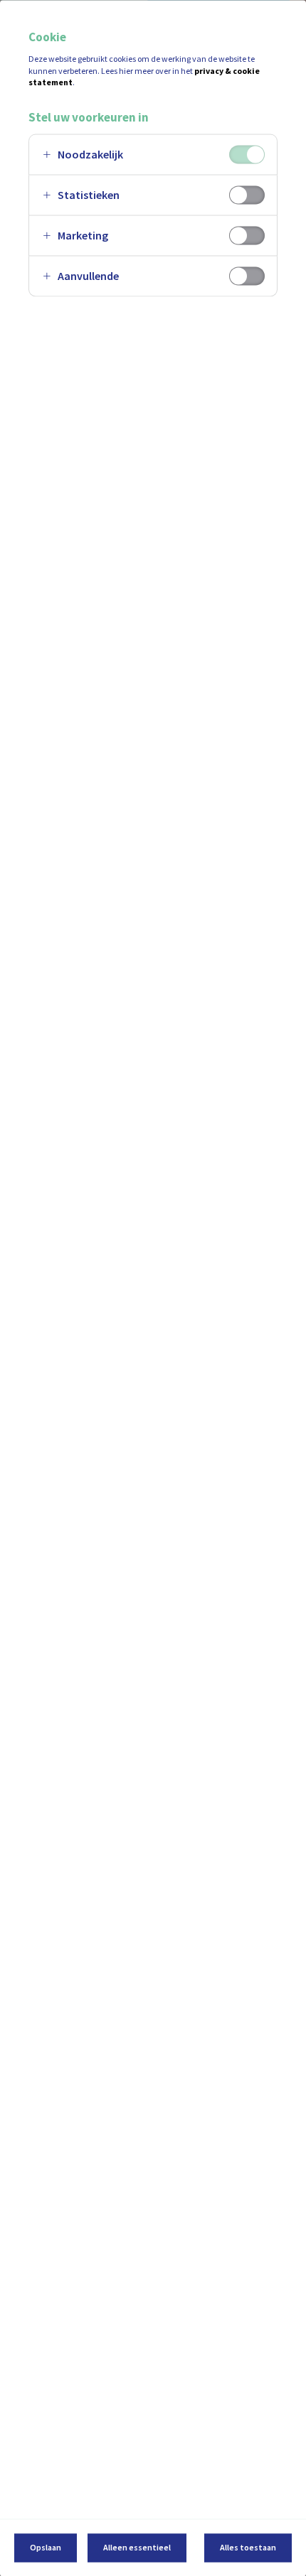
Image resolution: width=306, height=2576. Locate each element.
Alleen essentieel (137, 2547)
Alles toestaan (248, 2547)
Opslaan (46, 2547)
